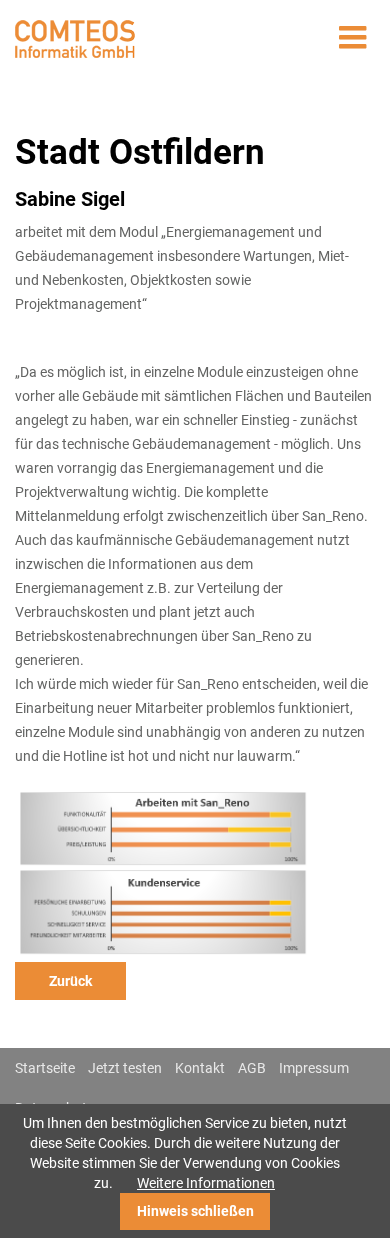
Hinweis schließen (195, 1211)
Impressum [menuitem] (314, 1068)
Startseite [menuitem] (45, 1068)
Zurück (70, 981)
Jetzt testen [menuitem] (125, 1068)
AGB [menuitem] (252, 1068)
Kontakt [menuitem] (200, 1068)
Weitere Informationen (206, 1183)
